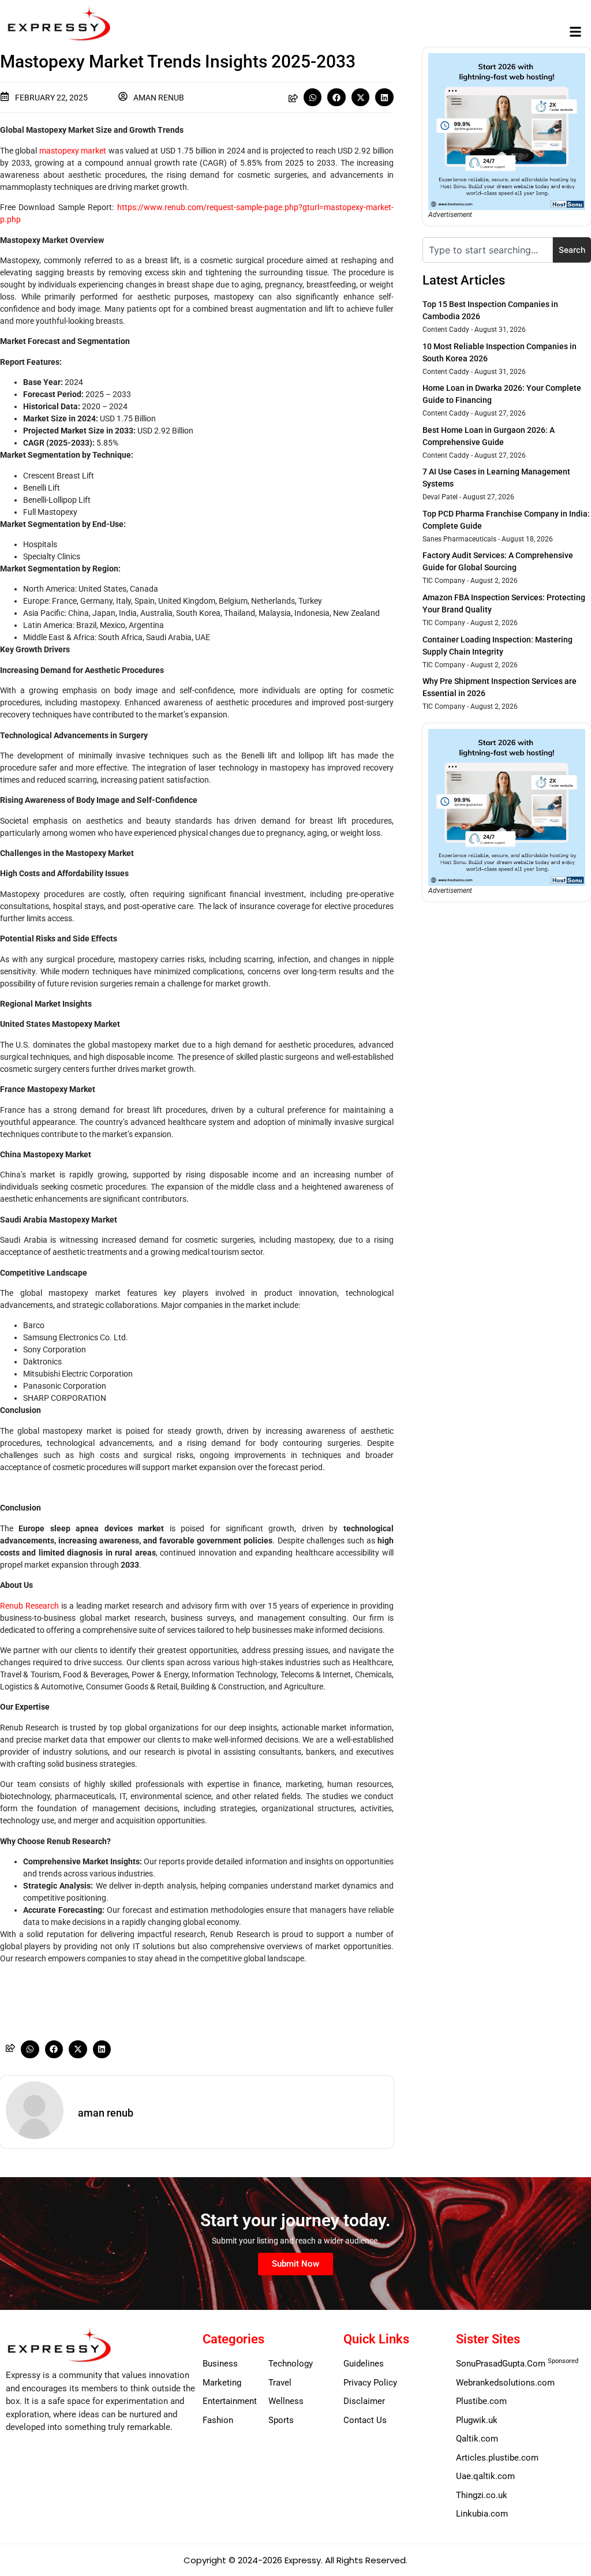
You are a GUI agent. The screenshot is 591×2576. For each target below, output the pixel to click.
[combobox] (488, 250)
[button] (576, 32)
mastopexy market (73, 151)
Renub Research (29, 1606)
